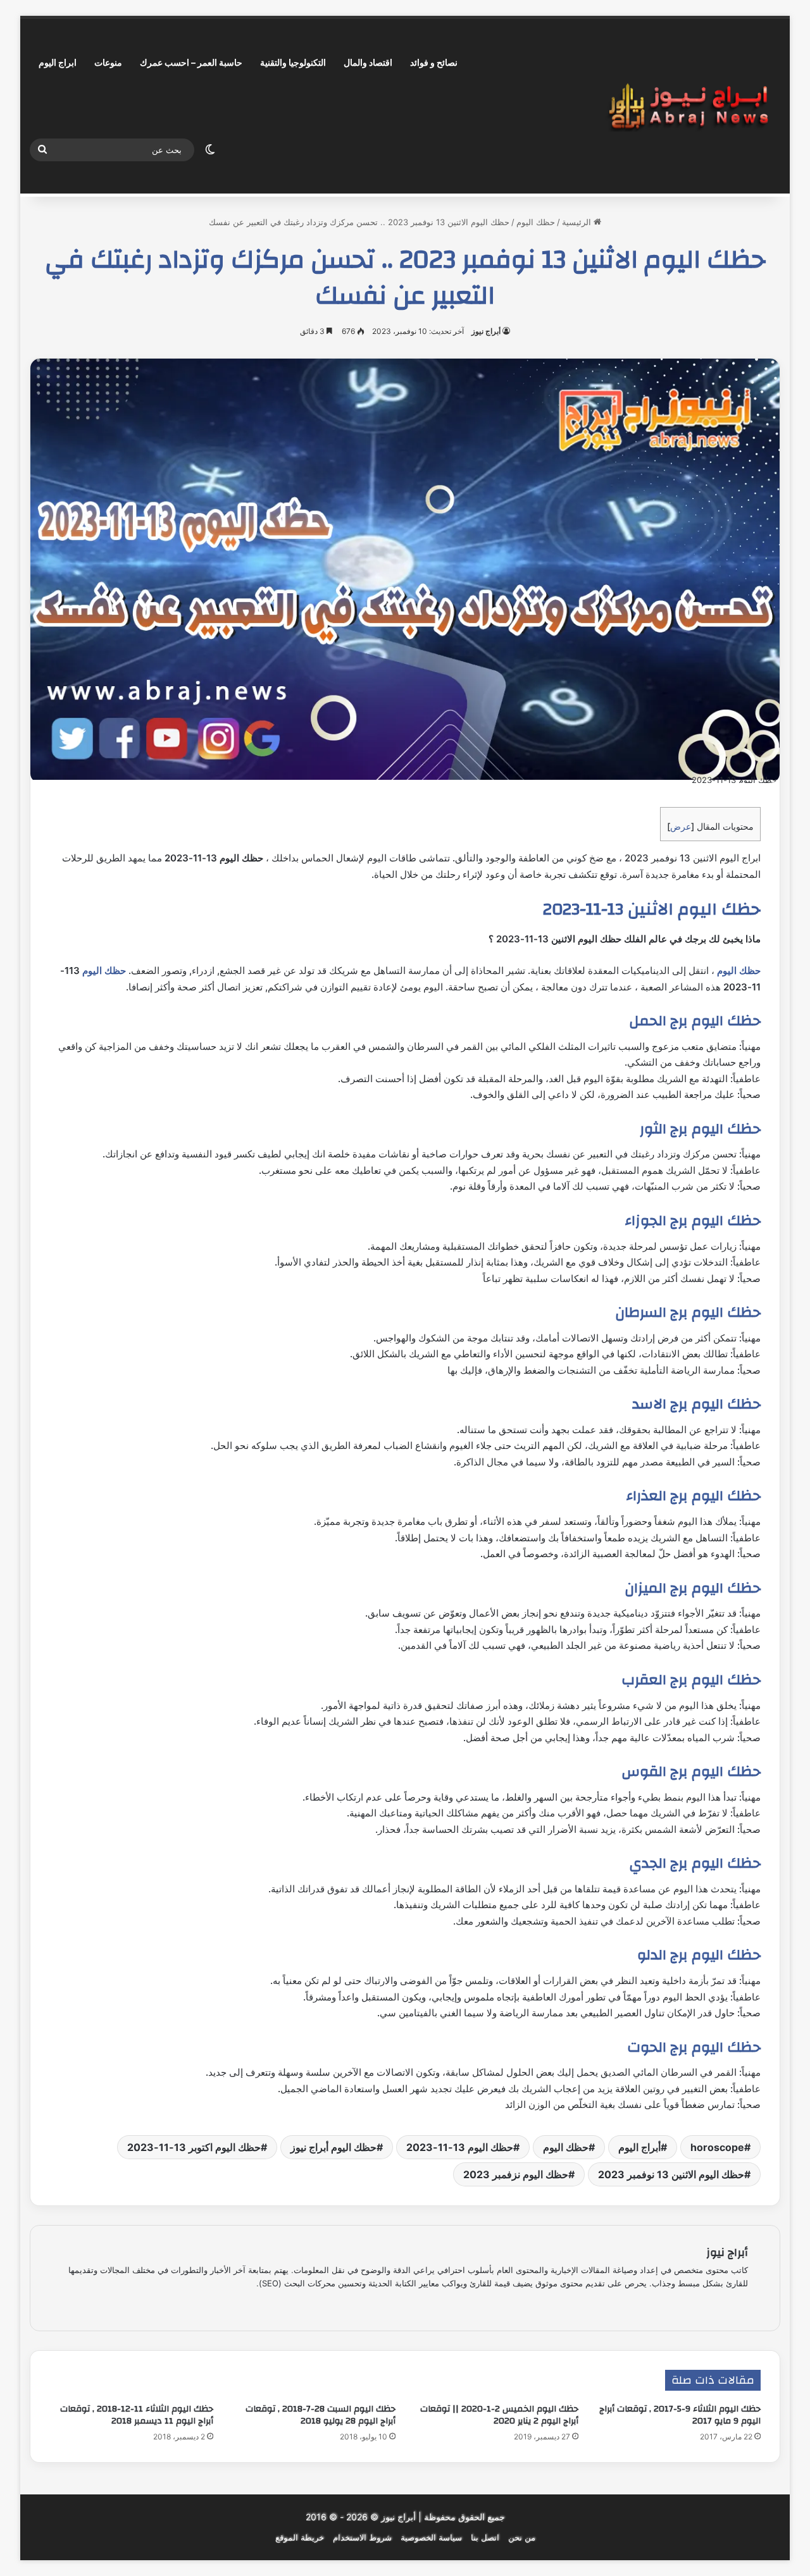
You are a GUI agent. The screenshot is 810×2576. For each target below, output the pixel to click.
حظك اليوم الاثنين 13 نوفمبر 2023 (671, 2174)
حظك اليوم (536, 222)
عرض (681, 826)
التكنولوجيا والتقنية (293, 62)
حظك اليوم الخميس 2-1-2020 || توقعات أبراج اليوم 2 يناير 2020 (499, 2415)
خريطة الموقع (300, 2537)
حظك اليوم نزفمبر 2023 (516, 2174)
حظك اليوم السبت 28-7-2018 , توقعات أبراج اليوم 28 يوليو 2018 (321, 2415)
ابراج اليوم (58, 62)
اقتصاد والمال (368, 62)
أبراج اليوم (639, 2147)
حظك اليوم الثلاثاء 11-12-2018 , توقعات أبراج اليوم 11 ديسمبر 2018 (137, 2415)
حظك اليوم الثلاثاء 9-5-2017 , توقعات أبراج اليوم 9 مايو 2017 (680, 2415)
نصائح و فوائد (434, 62)
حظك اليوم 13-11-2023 (460, 2147)
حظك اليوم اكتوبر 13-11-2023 (194, 2147)
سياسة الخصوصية (431, 2537)
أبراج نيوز (486, 331)
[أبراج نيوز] (688, 107)
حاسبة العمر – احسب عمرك (191, 62)
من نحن (522, 2537)
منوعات (108, 62)
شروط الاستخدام (362, 2537)
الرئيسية (578, 222)
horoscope (717, 2147)
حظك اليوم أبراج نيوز (333, 2147)
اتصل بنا (485, 2537)
